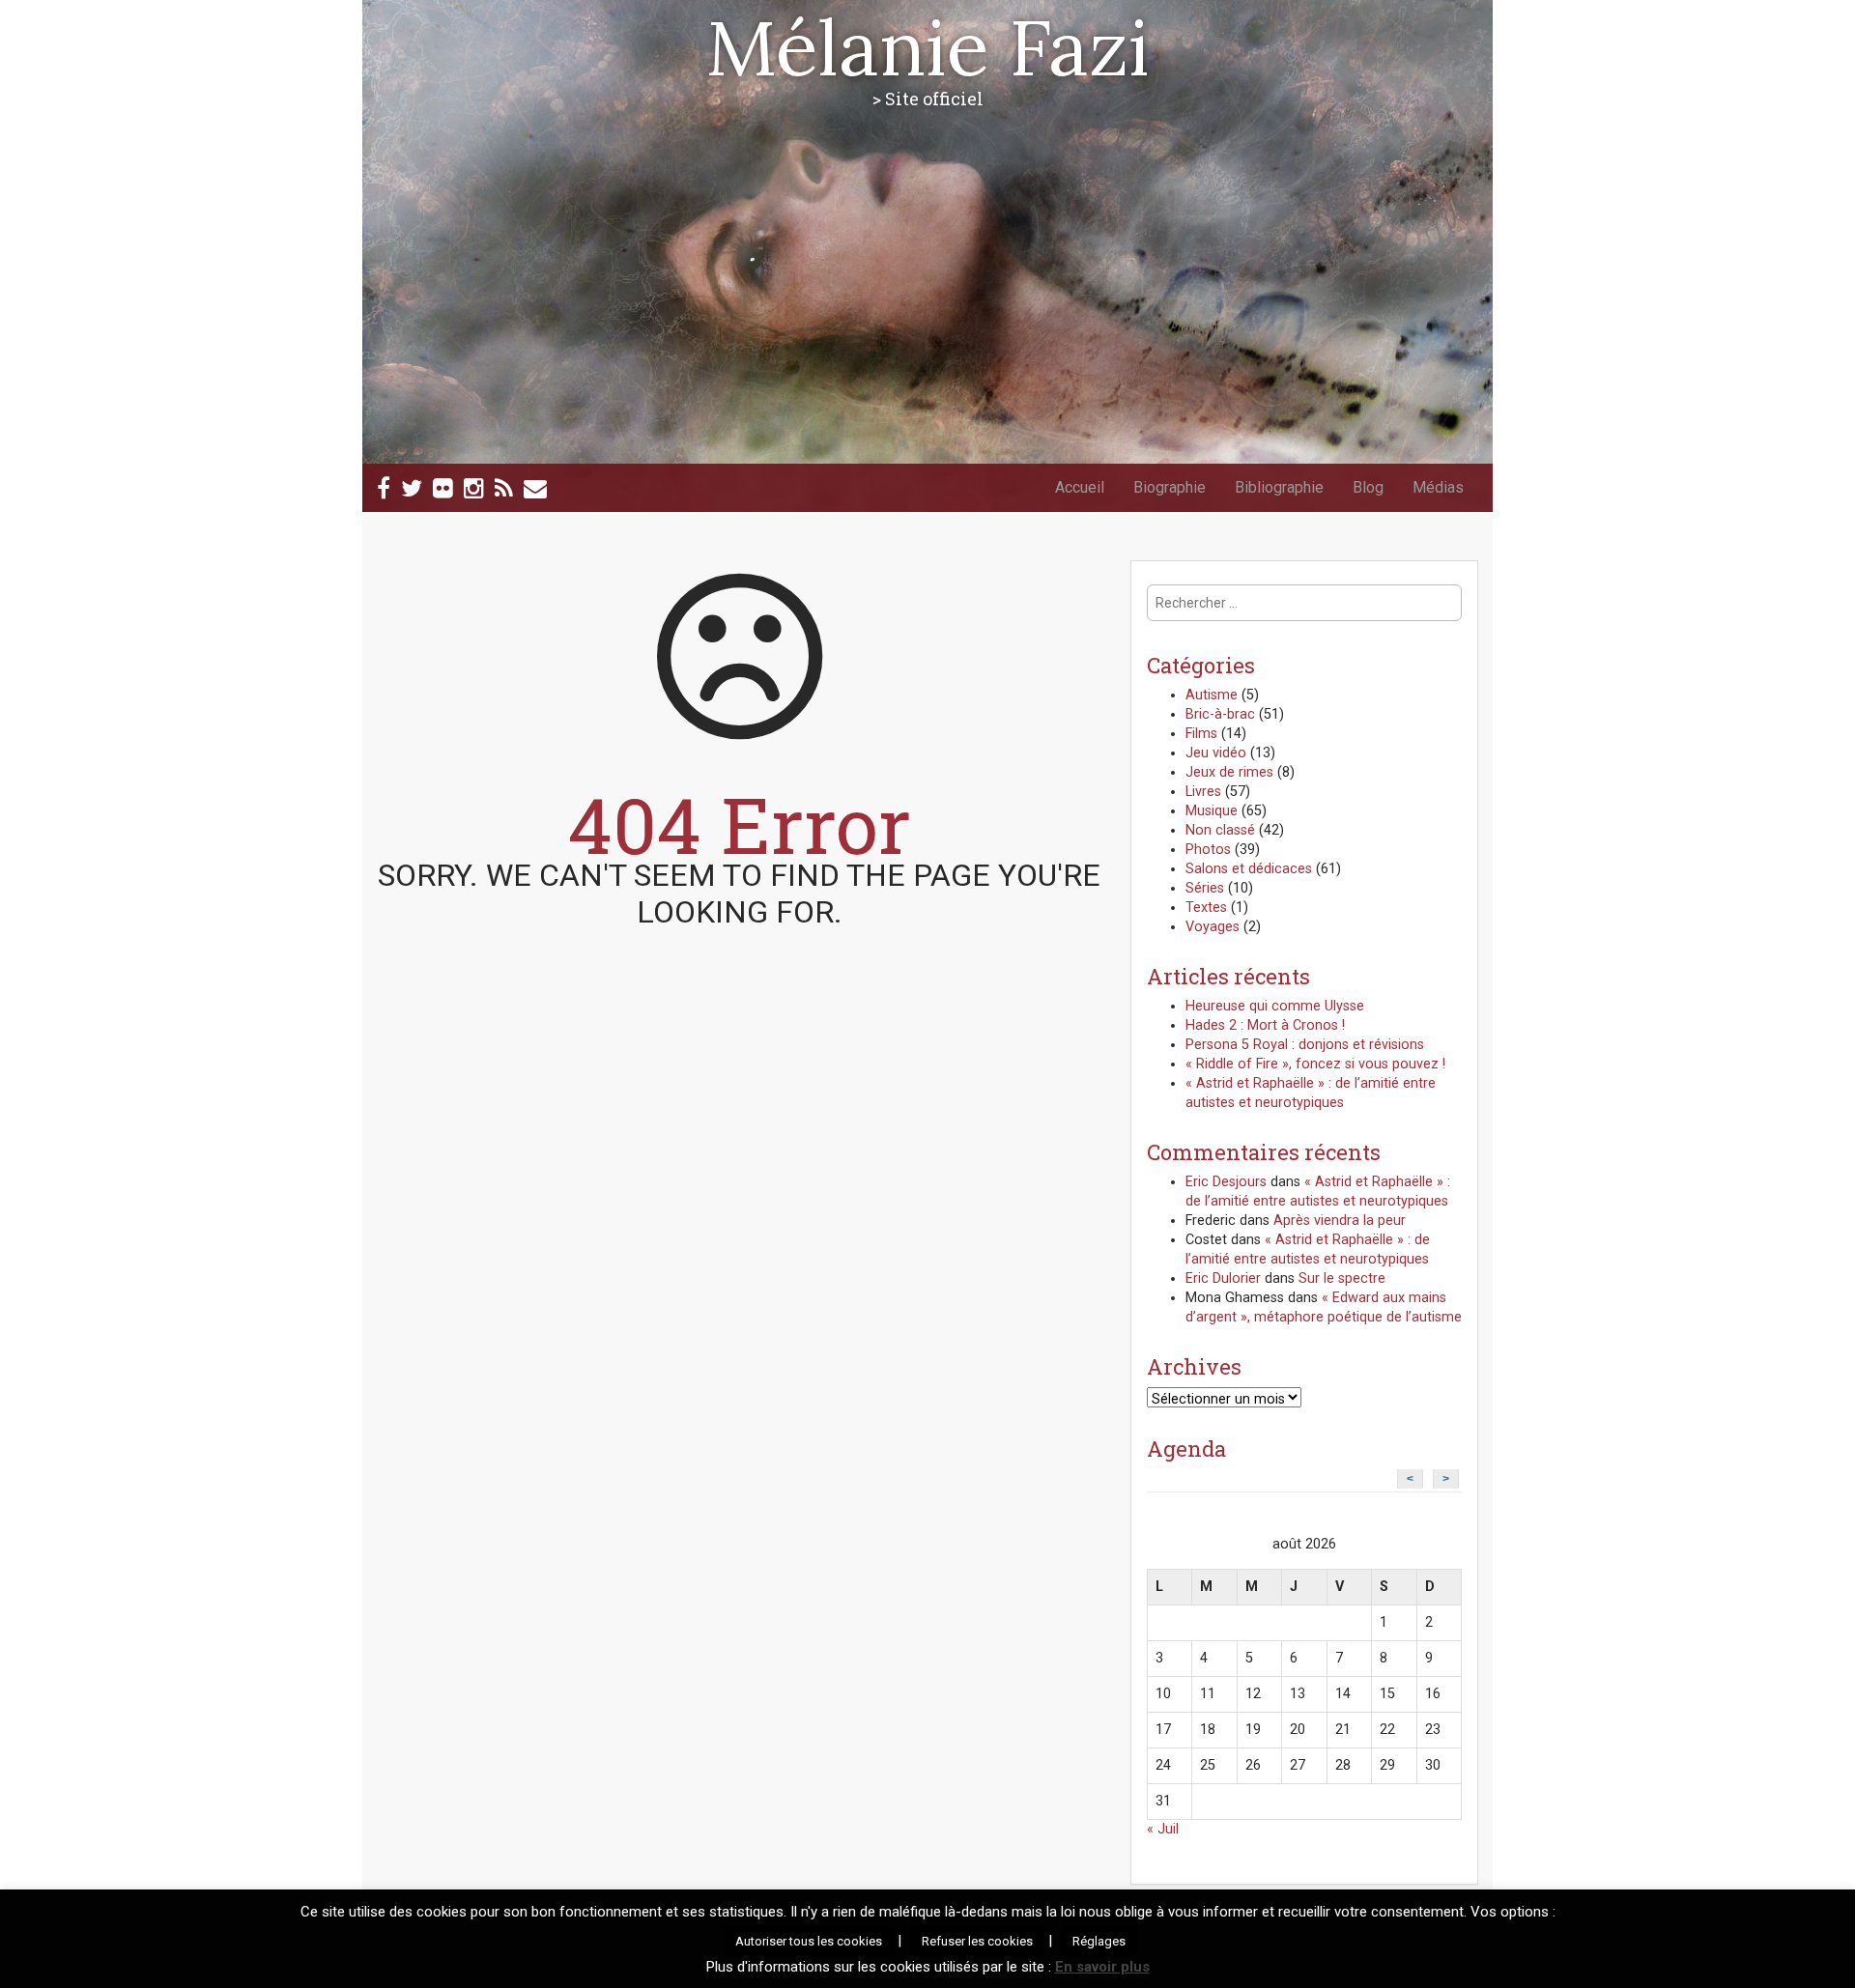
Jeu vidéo (1216, 753)
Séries (1205, 888)
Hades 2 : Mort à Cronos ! (1265, 1025)
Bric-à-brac (1220, 714)
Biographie (1170, 487)
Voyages (1213, 927)
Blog (1368, 487)
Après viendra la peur (1340, 1221)
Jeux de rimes (1229, 772)
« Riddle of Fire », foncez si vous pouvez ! (1315, 1064)
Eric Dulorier (1223, 1278)
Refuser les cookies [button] (977, 1941)
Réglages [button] (1099, 1941)
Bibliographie (1279, 487)
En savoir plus (1102, 1967)
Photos (1208, 850)
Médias (1438, 487)
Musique (1212, 811)
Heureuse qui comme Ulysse (1275, 1006)
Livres (1203, 792)
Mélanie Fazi (927, 47)
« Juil (1163, 1829)
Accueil (1080, 487)
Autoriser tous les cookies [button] (809, 1941)
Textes (1206, 908)
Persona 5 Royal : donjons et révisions (1305, 1045)
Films (1201, 734)
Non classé (1220, 830)
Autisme (1212, 695)
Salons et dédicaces (1249, 869)
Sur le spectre (1342, 1278)
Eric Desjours (1226, 1182)
